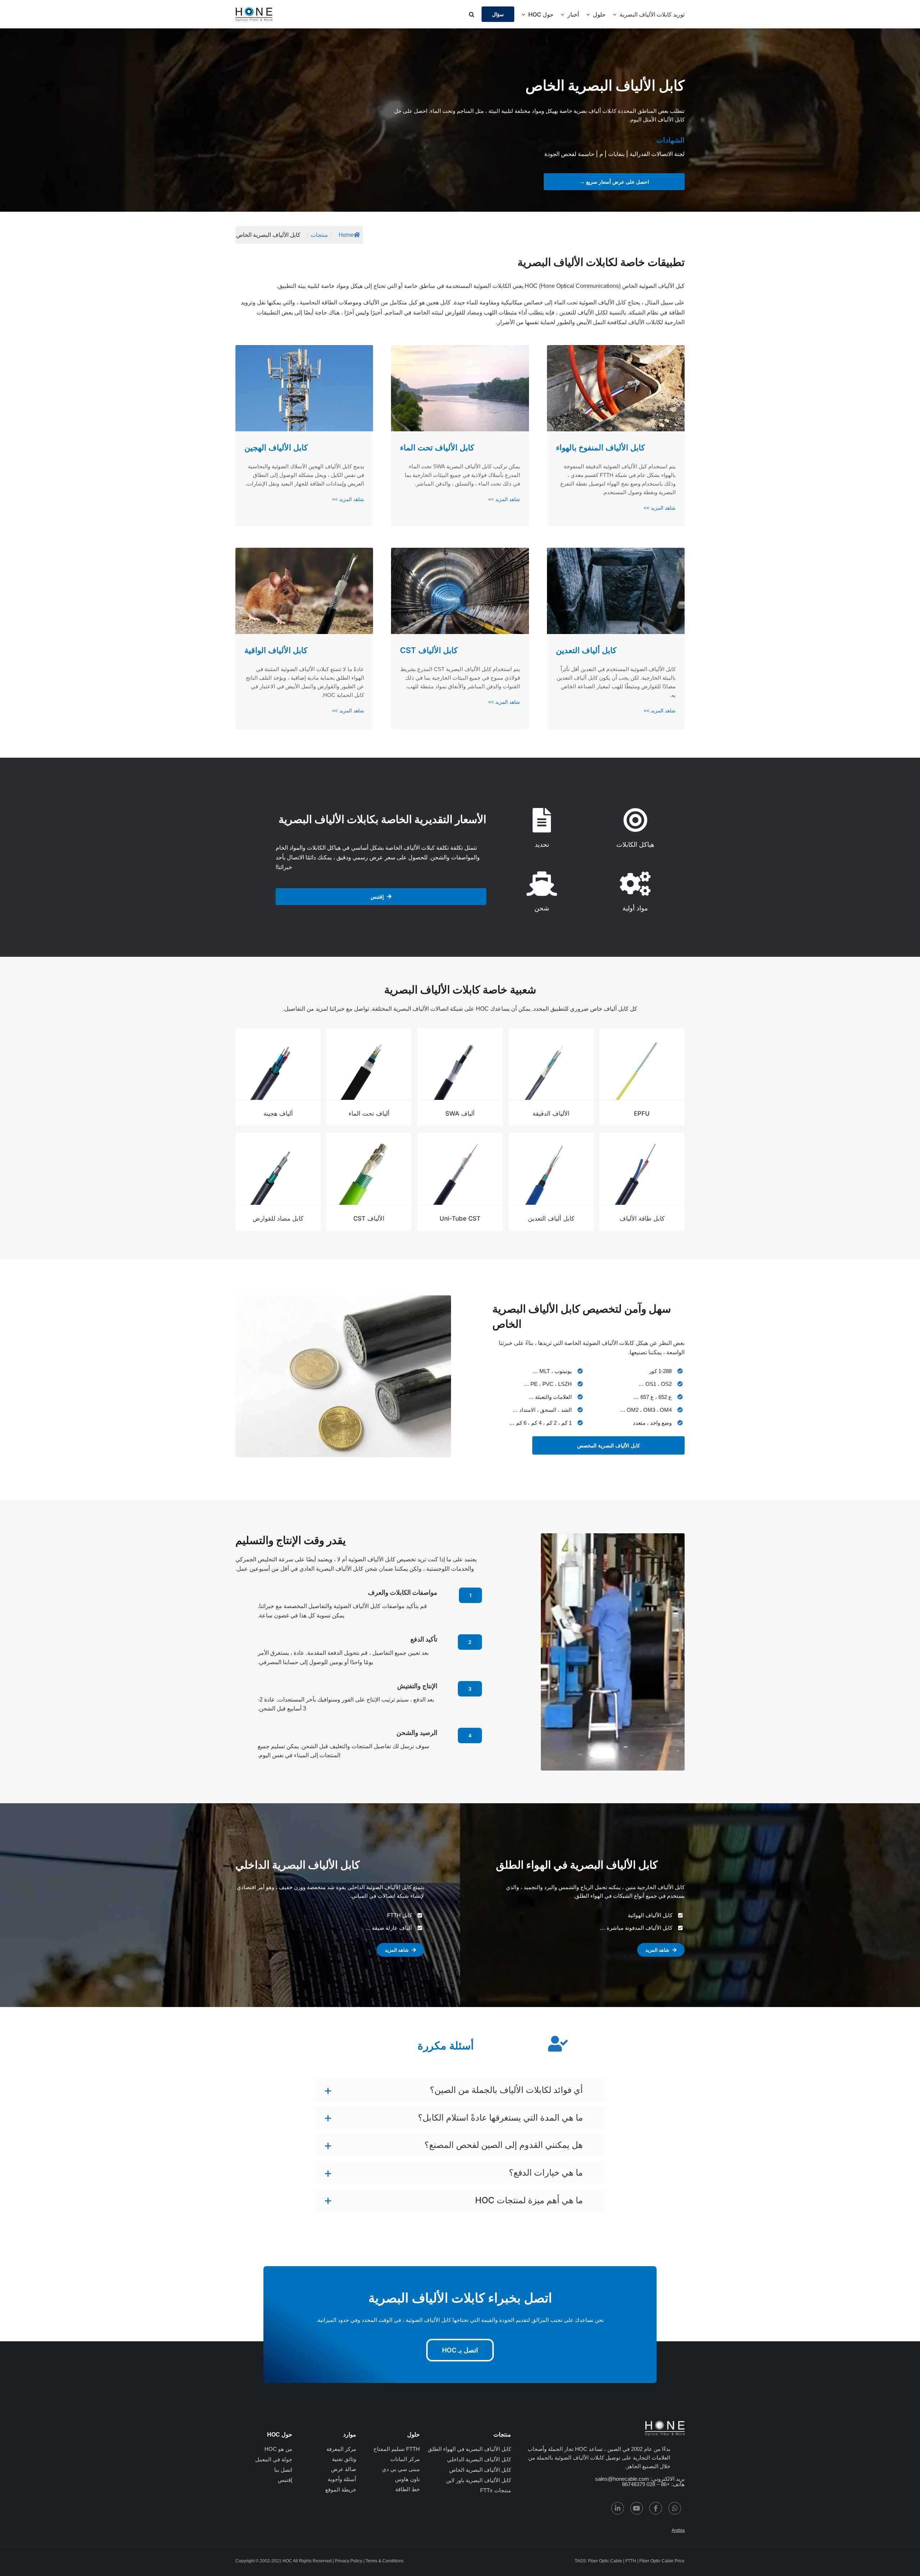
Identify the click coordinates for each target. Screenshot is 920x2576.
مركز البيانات (405, 2459)
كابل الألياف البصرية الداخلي (479, 2459)
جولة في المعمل (274, 2459)
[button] (472, 14)
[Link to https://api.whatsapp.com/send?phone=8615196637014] (675, 2508)
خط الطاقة (408, 2489)
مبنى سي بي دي (401, 2469)
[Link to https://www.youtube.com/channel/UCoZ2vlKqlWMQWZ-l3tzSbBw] (637, 2508)
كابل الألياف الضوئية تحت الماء (590, 302)
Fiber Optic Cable (605, 2561)
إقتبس (285, 2480)
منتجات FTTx (496, 2490)
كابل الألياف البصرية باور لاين (479, 2480)
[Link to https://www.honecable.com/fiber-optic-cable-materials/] (635, 884)
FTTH (631, 2561)
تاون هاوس (407, 2479)
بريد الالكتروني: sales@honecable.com (640, 2479)
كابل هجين (438, 302)
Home (346, 235)
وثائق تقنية (344, 2459)
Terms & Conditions (385, 2561)
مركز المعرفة (341, 2449)
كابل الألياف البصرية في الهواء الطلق (469, 2449)
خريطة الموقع (341, 2490)
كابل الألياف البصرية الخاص (480, 2470)
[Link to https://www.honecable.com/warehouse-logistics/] (542, 884)
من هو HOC (278, 2449)
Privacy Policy (349, 2561)
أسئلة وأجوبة (342, 2479)
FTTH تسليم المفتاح (397, 2449)
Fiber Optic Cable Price (662, 2561)
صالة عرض (344, 2469)
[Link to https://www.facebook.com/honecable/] (656, 2508)
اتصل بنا (283, 2470)
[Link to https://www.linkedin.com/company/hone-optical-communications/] (618, 2508)
